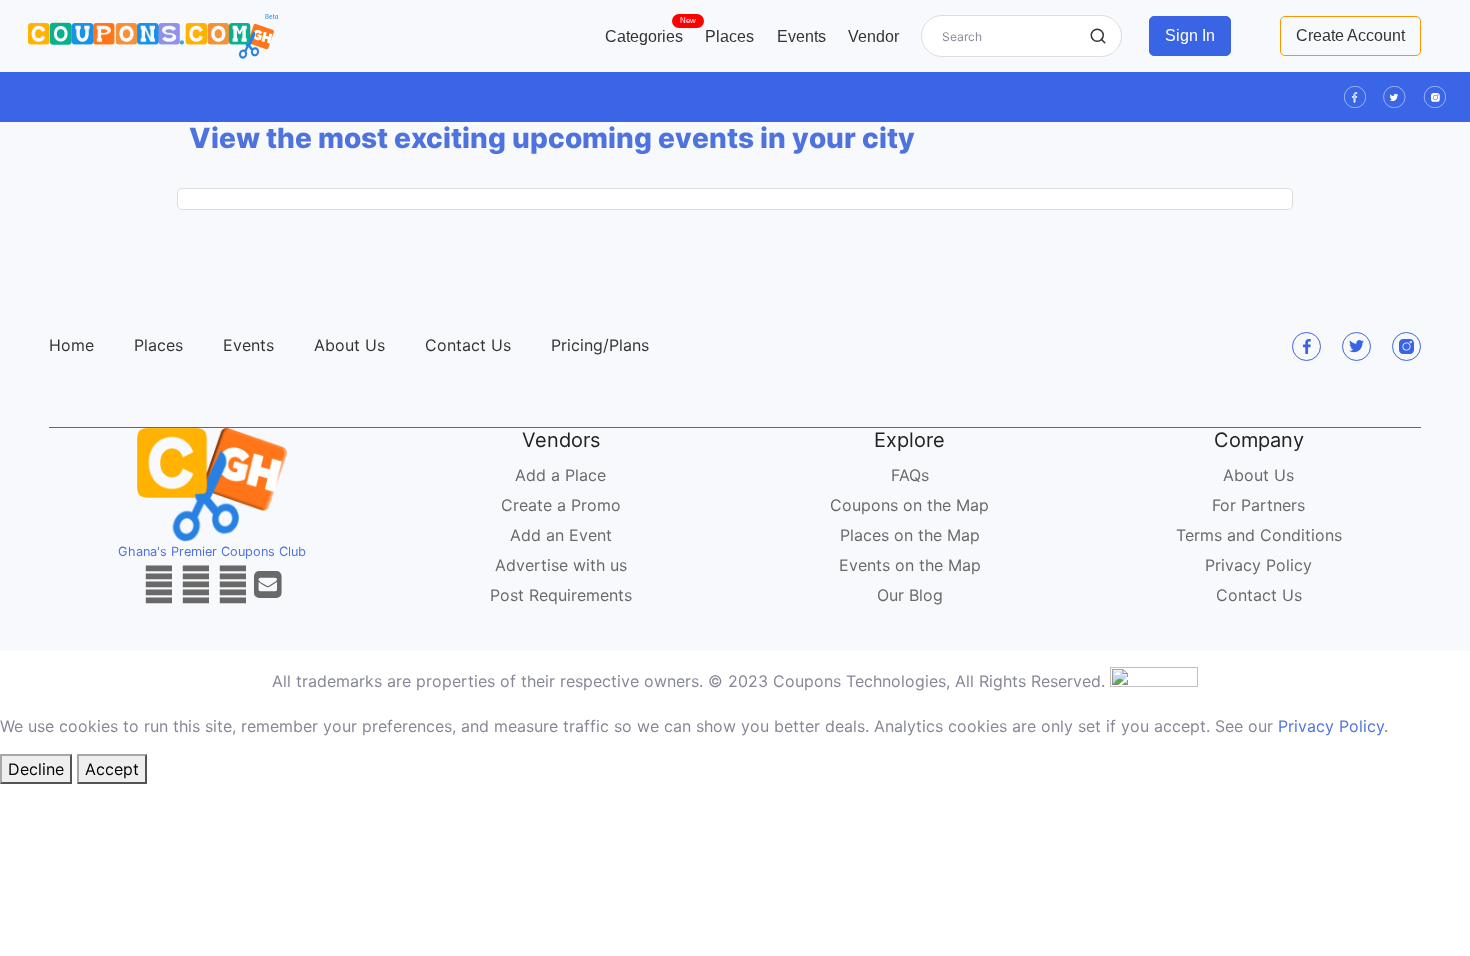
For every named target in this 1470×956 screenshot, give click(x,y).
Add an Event (561, 535)
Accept (112, 769)
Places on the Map (910, 535)
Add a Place (560, 475)
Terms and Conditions (1259, 535)
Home (71, 345)
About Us (349, 345)
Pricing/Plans (600, 345)
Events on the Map (910, 565)
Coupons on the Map (909, 505)
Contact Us (468, 345)
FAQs (910, 475)
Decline (36, 769)
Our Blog (910, 595)
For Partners (1258, 505)
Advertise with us (561, 565)
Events (801, 36)
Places (729, 36)
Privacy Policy (1258, 565)
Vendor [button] (873, 36)
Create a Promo (561, 505)
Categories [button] (649, 32)
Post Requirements (561, 595)
